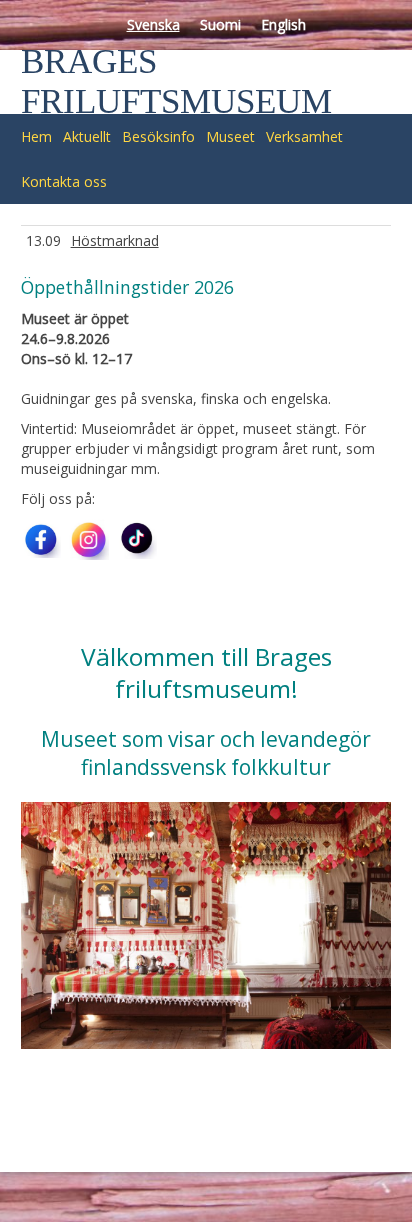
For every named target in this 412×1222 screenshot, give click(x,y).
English (283, 24)
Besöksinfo (158, 136)
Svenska (153, 24)
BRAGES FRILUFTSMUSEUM (176, 81)
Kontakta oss (64, 181)
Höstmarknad (115, 240)
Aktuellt (87, 136)
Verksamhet (304, 136)
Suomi (220, 24)
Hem (36, 136)
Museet (230, 136)
